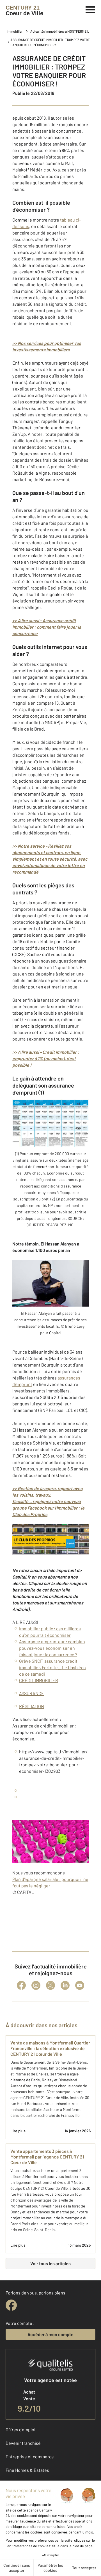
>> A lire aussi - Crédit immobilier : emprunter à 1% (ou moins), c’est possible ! (46, 1058)
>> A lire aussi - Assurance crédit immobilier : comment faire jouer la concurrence (47, 627)
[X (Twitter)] (50, 1985)
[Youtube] (80, 1985)
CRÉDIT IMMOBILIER (39, 1680)
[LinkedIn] (65, 1985)
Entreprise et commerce (30, 2456)
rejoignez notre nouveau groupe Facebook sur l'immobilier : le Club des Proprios (48, 1508)
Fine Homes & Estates (27, 2470)
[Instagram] (36, 1985)
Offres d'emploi (20, 2429)
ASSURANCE (32, 1693)
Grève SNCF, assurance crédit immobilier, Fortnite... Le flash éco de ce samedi (52, 1667)
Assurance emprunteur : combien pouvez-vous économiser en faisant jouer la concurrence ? (52, 1648)
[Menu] (90, 9)
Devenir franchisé (23, 2443)
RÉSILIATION (32, 1706)
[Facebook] (21, 1985)
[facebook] (11, 2305)
